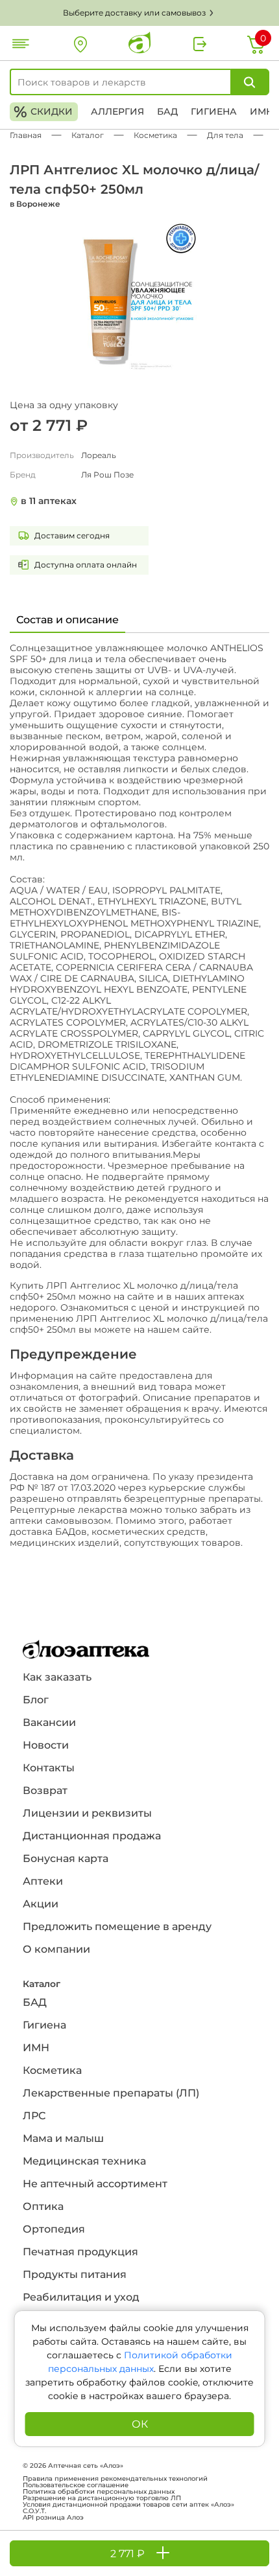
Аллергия (117, 111)
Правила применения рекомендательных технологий (115, 2479)
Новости (46, 1745)
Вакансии (49, 1722)
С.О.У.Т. (34, 2511)
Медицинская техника (84, 2161)
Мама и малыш (63, 2138)
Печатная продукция (80, 2252)
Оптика (43, 2206)
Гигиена (214, 111)
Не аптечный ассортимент (95, 2184)
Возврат (45, 1790)
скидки (43, 112)
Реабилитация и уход (81, 2297)
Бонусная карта (66, 1858)
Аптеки (43, 1881)
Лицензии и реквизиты (87, 1813)
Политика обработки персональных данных (99, 2492)
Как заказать (57, 1677)
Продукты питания (75, 2274)
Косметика (52, 2070)
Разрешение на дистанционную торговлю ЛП (102, 2498)
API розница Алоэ (53, 2518)
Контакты (49, 1768)
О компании (56, 1949)
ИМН (261, 111)
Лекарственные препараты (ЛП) (111, 2093)
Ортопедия (54, 2229)
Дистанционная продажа (92, 1836)
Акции (41, 1904)
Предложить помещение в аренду (117, 1926)
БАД (167, 111)
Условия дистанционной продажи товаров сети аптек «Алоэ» (128, 2505)
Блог (36, 1700)
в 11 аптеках (49, 501)
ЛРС (34, 2116)
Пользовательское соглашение (76, 2485)
